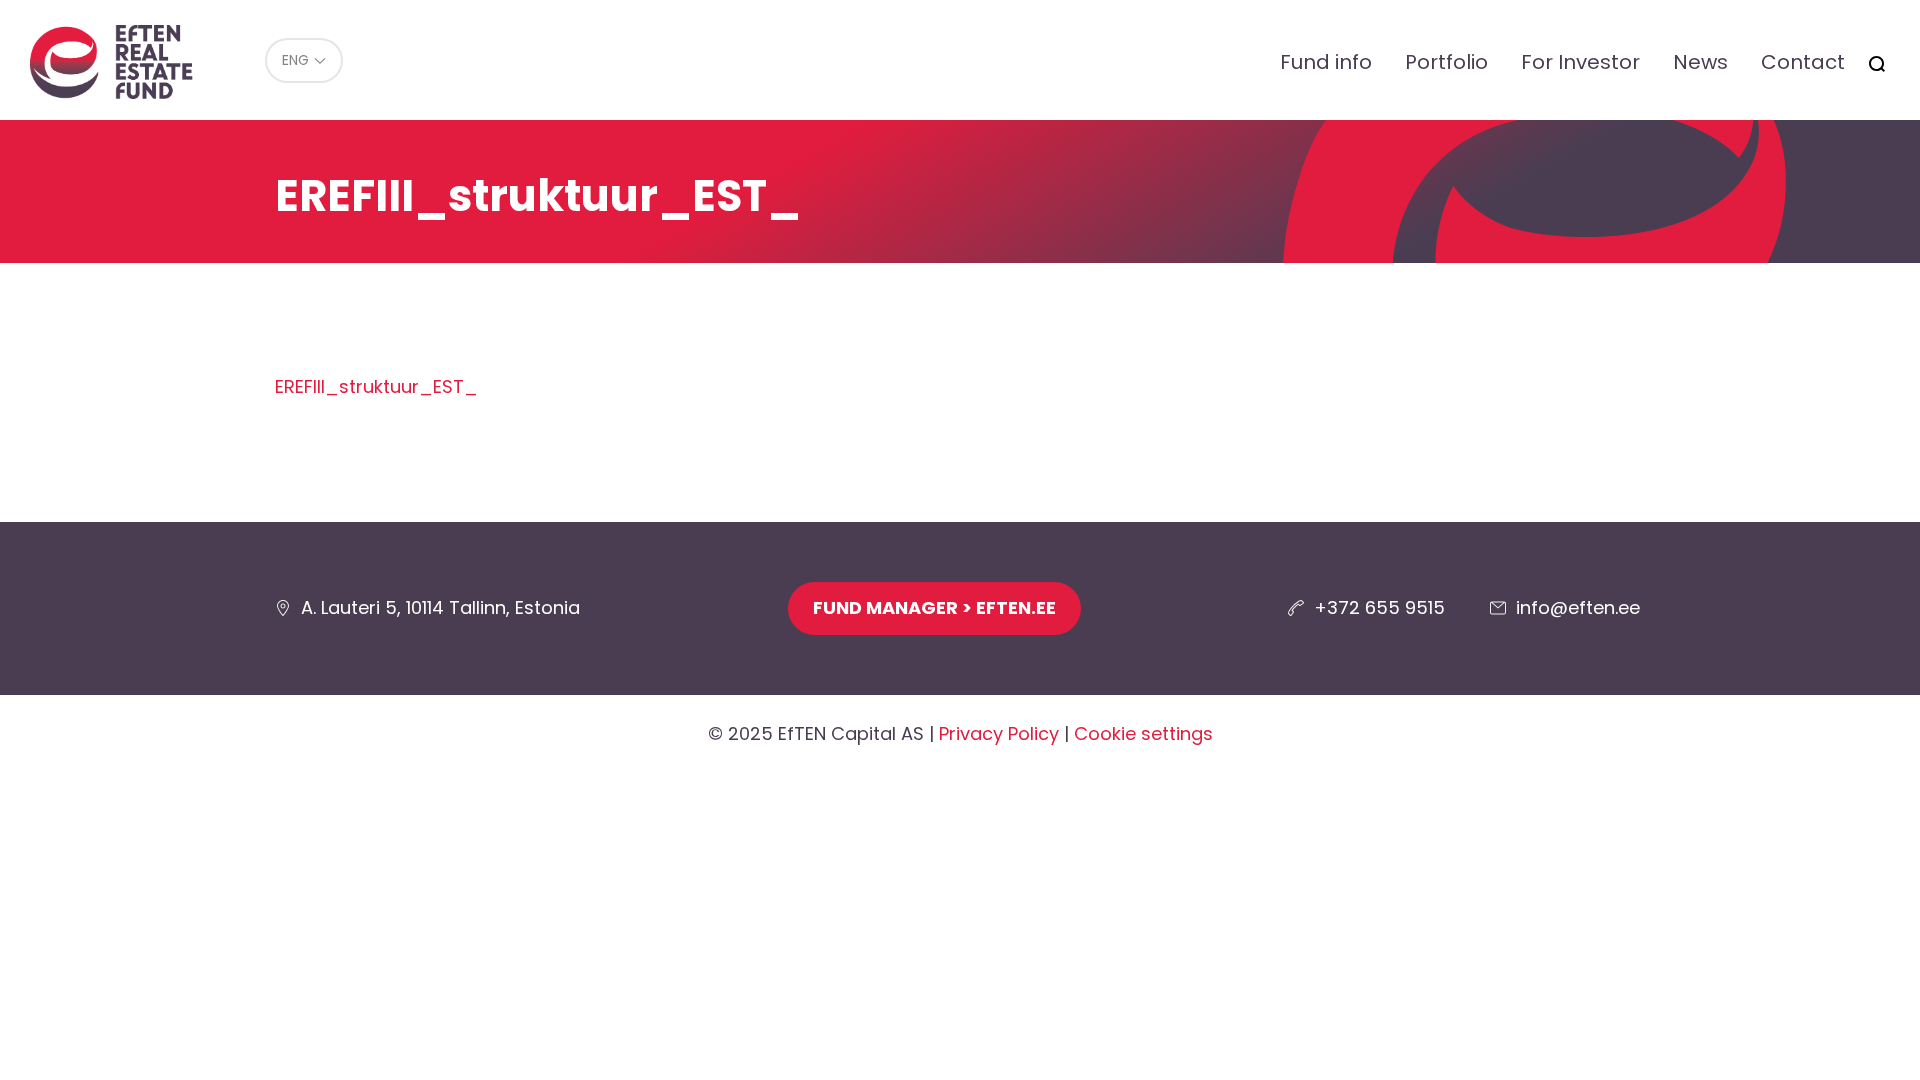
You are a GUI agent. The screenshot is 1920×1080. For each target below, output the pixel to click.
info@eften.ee (1578, 607)
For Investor (1580, 62)
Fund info (1326, 62)
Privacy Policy (999, 733)
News (1700, 62)
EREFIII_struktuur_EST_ (376, 386)
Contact (1803, 62)
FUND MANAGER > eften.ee (934, 607)
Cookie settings (1143, 733)
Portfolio (1446, 62)
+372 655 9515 (1379, 607)
